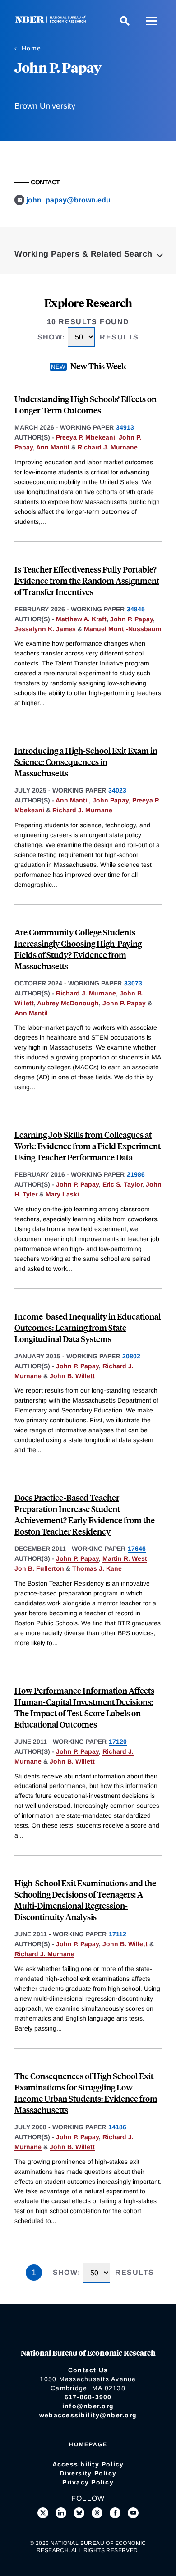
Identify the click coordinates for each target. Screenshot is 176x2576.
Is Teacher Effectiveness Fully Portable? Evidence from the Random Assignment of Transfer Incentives (87, 580)
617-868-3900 (88, 2397)
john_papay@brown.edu (68, 200)
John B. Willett (72, 1376)
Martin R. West (125, 1558)
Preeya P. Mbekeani (86, 437)
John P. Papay (132, 619)
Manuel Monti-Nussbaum (123, 629)
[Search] (125, 21)
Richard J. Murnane (108, 447)
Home (31, 48)
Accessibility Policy (88, 2464)
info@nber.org (88, 2406)
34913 (125, 427)
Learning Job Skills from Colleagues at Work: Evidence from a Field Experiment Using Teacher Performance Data (88, 1146)
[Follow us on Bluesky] (79, 2513)
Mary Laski (62, 1194)
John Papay (111, 800)
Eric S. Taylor (122, 1184)
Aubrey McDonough (68, 1003)
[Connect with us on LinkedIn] (61, 2513)
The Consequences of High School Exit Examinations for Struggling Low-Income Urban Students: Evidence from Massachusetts (86, 2093)
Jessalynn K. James (45, 629)
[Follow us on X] (43, 2513)
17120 (118, 1742)
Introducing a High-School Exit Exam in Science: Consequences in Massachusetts (86, 762)
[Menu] (152, 21)
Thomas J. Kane (97, 1568)
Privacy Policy (88, 2482)
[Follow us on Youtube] (133, 2513)
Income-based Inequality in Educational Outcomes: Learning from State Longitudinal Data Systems (88, 1327)
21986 (136, 1174)
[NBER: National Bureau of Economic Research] (52, 21)
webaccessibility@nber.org (88, 2415)
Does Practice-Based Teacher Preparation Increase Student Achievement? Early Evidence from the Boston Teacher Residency (85, 1514)
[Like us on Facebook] (115, 2513)
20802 (131, 1356)
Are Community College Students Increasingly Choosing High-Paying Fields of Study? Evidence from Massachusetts (78, 949)
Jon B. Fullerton (39, 1568)
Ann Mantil (53, 447)
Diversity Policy (88, 2473)
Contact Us (88, 2370)
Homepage (88, 2444)
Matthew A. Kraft (81, 619)
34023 (117, 790)
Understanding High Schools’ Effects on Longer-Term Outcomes (86, 404)
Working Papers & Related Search (83, 254)
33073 (133, 983)
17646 (137, 1549)
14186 (117, 2127)
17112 (118, 1934)
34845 (136, 609)
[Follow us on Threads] (97, 2513)
